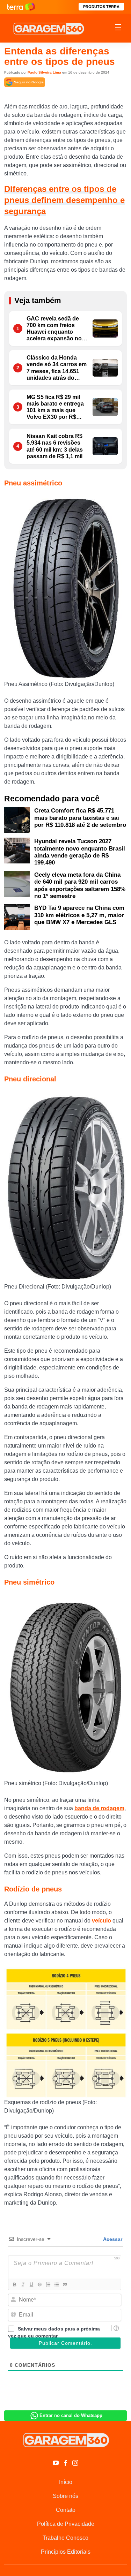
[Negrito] (14, 2284)
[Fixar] (39, 2284)
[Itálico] (23, 2284)
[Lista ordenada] (48, 2284)
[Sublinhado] (31, 2284)
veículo (101, 1921)
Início (66, 2482)
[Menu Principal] (118, 28)
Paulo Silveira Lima (44, 72)
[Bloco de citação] (65, 2284)
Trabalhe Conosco (65, 2538)
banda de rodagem (99, 1808)
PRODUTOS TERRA (101, 7)
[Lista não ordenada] (56, 2284)
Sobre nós (65, 2496)
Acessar (112, 2239)
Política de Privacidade (66, 2524)
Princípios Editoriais (66, 2552)
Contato (66, 2510)
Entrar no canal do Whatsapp (71, 2415)
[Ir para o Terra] (21, 7)
